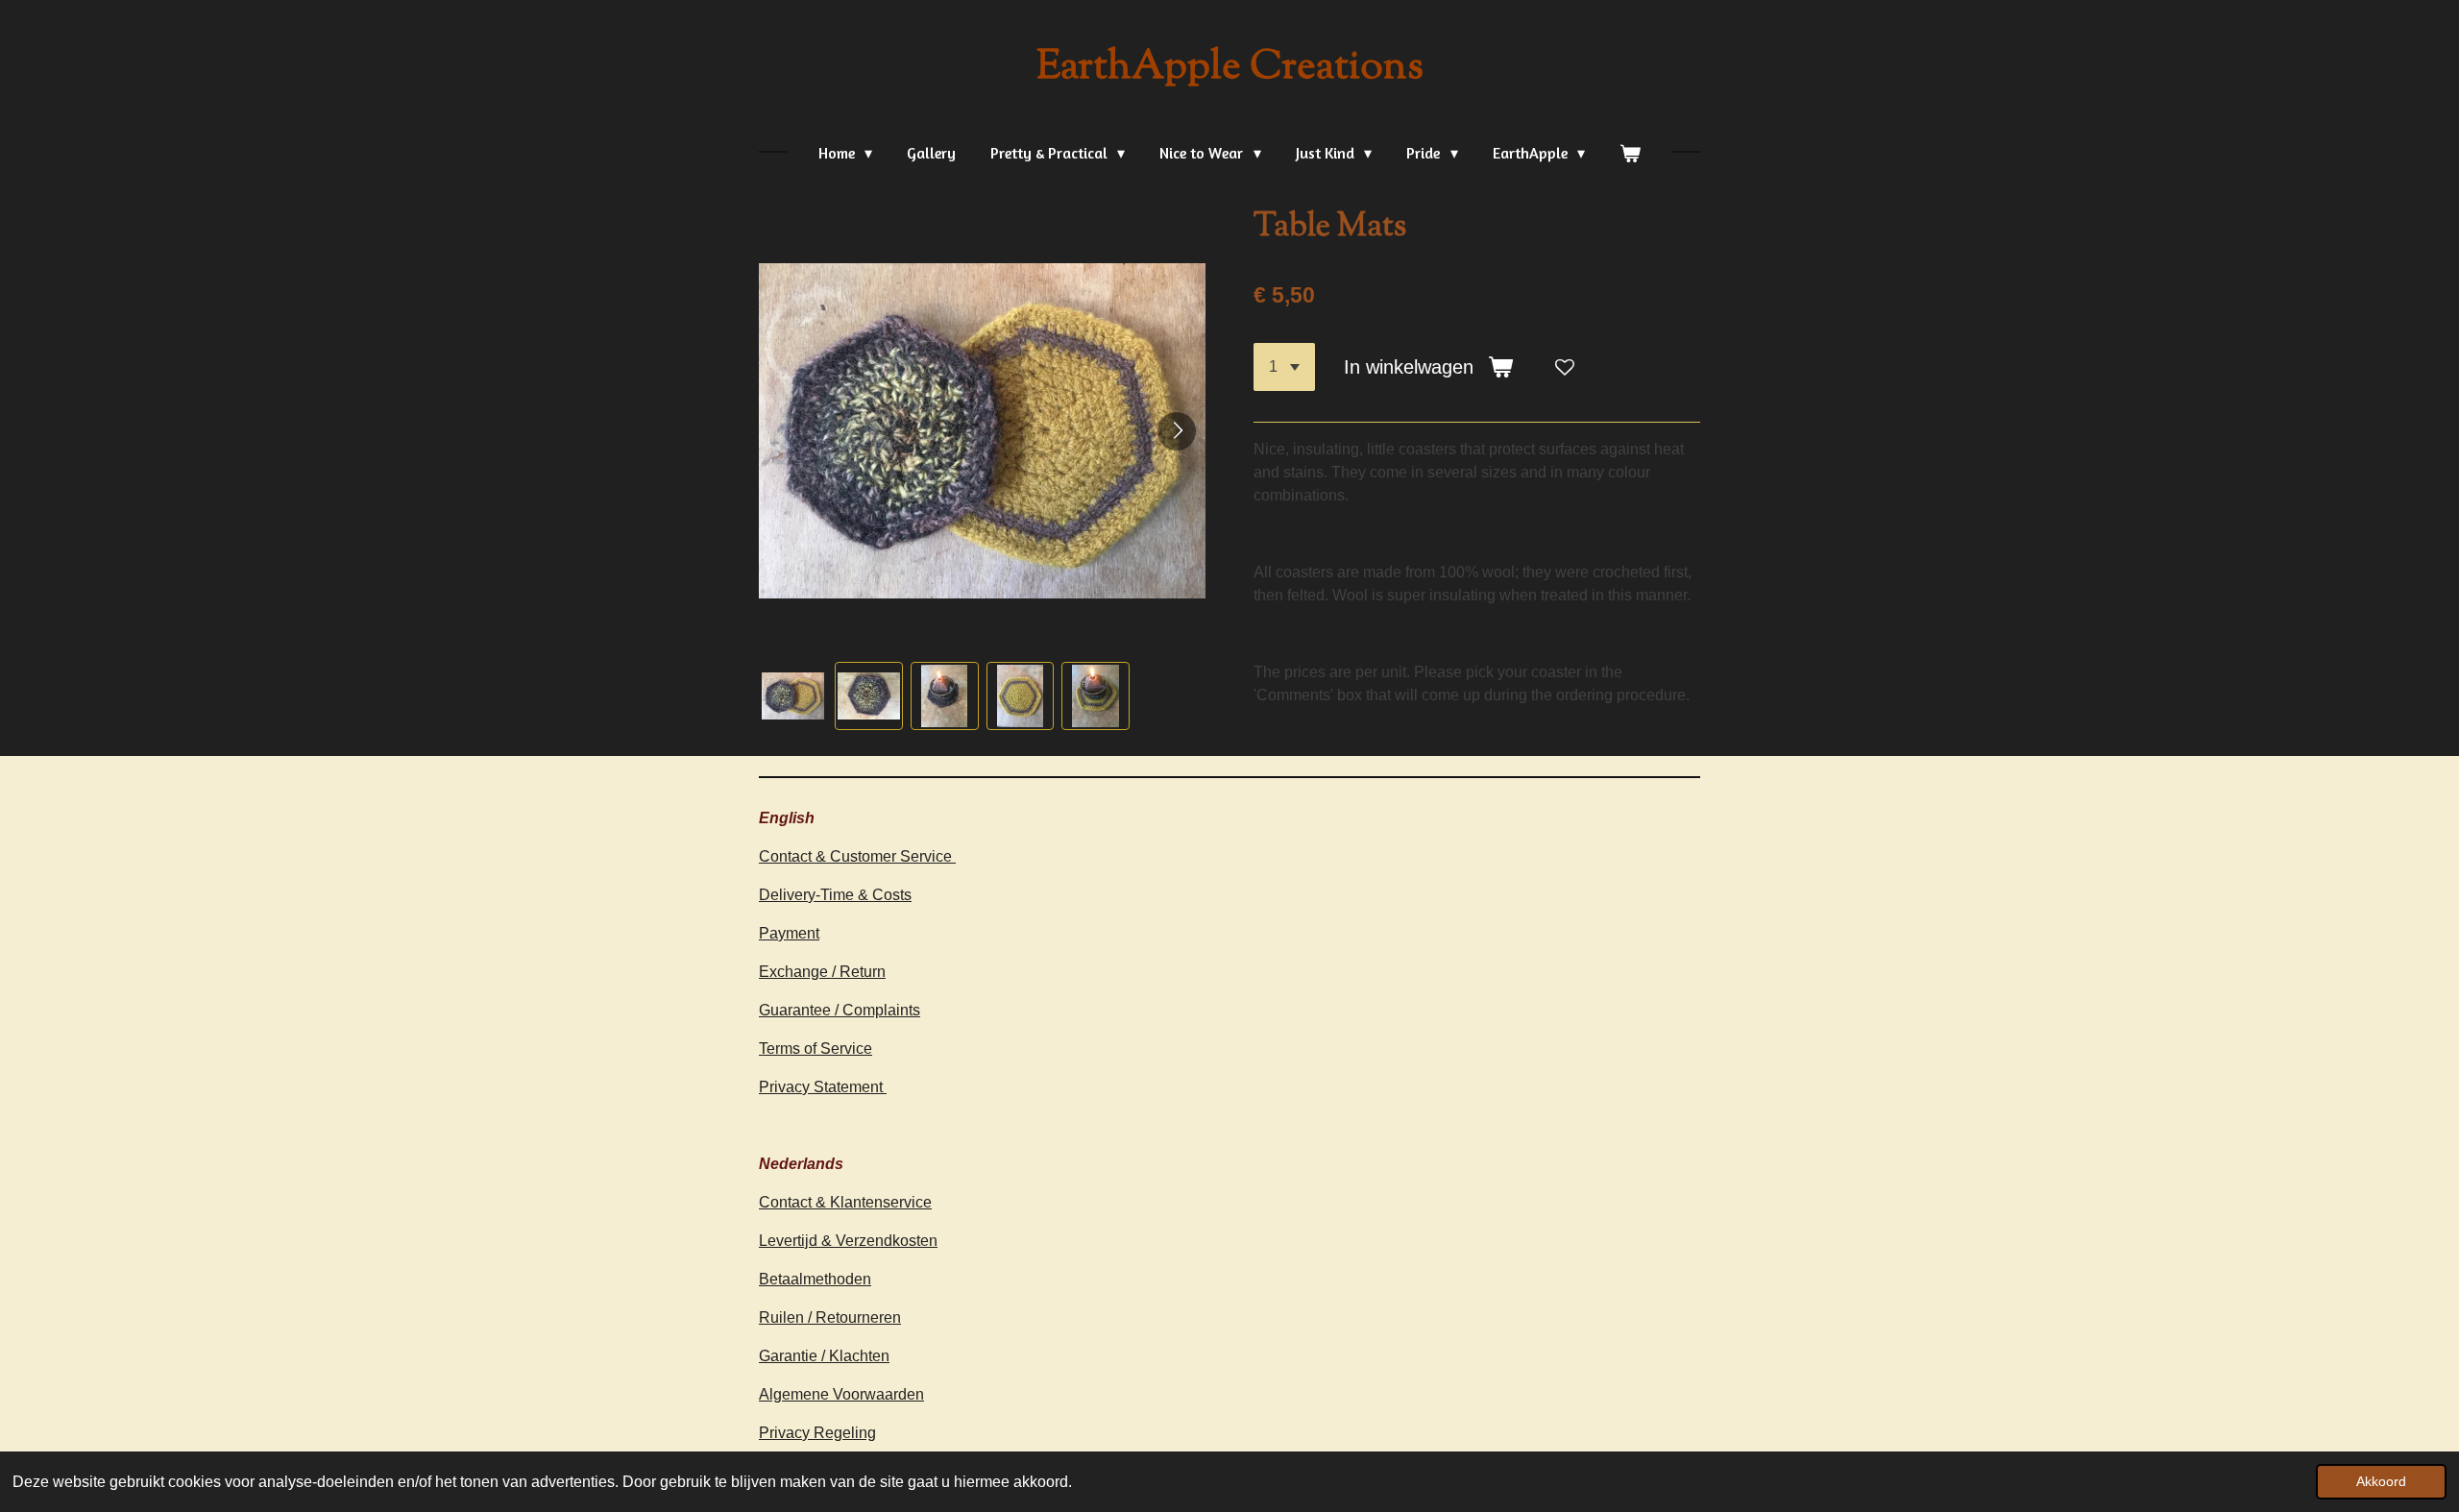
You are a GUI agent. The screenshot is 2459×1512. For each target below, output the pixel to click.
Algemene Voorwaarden (841, 1394)
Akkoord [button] (2381, 1481)
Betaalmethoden (815, 1279)
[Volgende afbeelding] (1177, 431)
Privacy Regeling (817, 1433)
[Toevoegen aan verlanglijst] (1565, 367)
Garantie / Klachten (824, 1356)
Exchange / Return (822, 972)
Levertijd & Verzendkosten (848, 1241)
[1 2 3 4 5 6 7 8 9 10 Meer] (1284, 367)
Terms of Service (816, 1049)
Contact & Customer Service (857, 856)
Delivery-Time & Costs (835, 895)
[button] (793, 696)
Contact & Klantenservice (845, 1202)
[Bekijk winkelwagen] (1630, 153)
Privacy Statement (823, 1087)
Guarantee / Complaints (840, 1010)
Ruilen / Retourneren (830, 1317)
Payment (789, 933)
